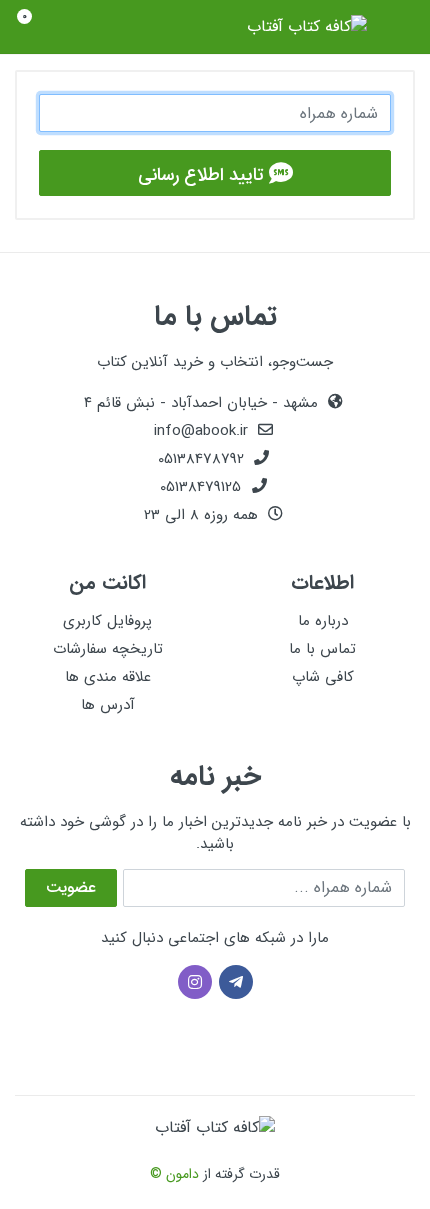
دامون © (174, 1174)
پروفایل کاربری (107, 621)
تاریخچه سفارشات (108, 649)
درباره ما (323, 621)
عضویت (71, 887)
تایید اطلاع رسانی (203, 175)
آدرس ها (108, 705)
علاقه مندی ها (108, 677)
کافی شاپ (323, 677)
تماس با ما (322, 649)
